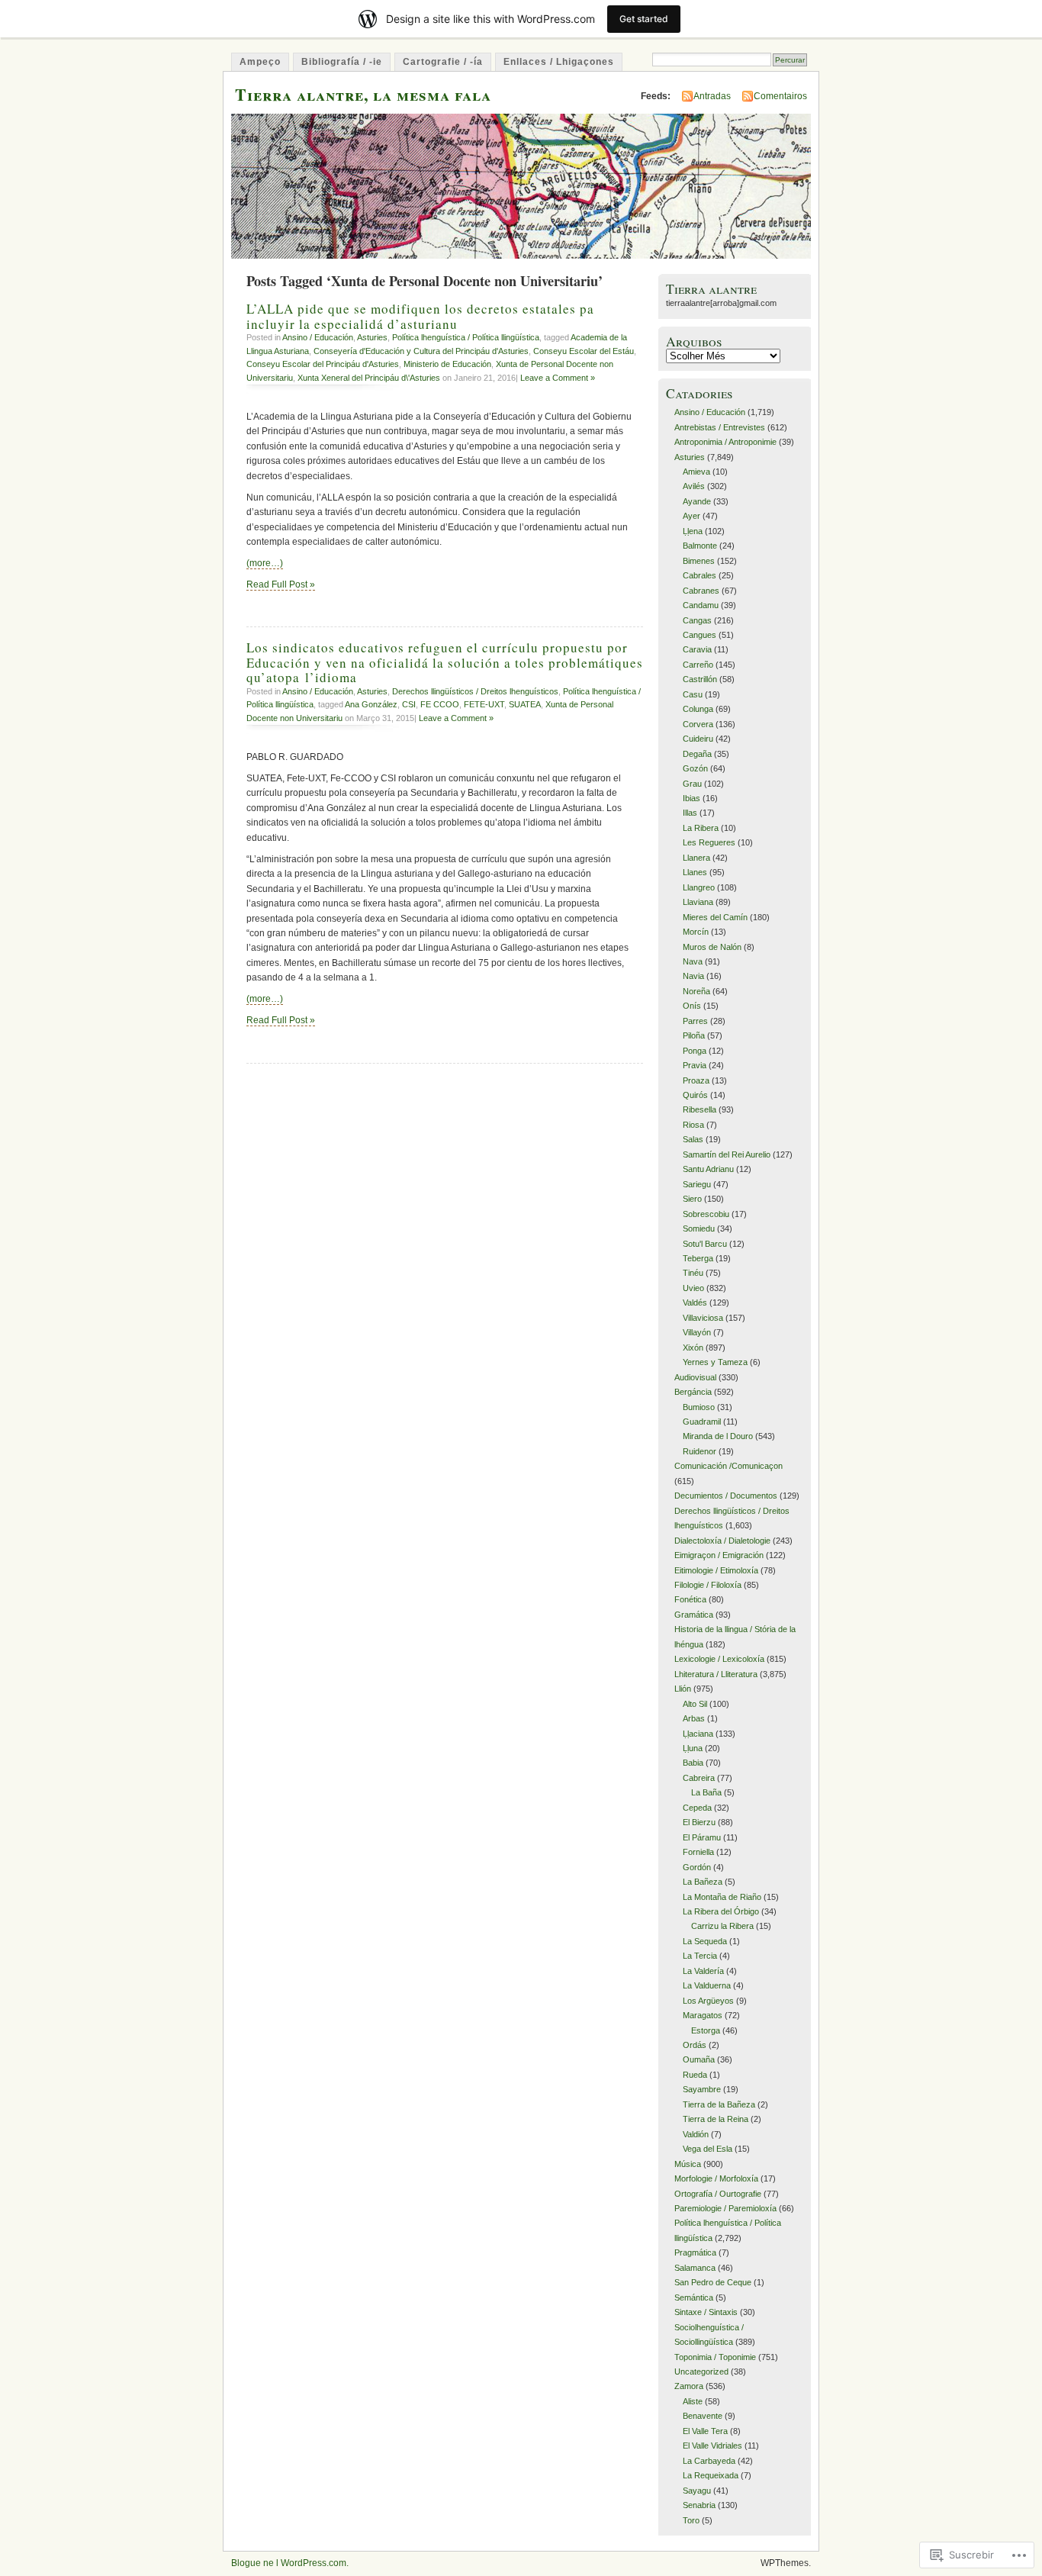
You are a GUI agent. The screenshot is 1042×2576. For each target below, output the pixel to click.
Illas (690, 813)
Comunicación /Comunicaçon (728, 1466)
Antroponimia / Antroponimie (725, 442)
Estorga (706, 2030)
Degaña (697, 754)
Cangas (697, 620)
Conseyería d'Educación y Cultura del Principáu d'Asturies (421, 351)
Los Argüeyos (708, 2001)
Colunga (698, 709)
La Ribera (701, 828)
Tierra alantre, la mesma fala (363, 94)
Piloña (694, 1035)
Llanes (695, 872)
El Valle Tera (705, 2431)
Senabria (699, 2505)
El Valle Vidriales (712, 2446)
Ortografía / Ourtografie (718, 2194)
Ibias (691, 798)
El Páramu (702, 1837)
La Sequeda (705, 1941)
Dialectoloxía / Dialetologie (722, 1541)
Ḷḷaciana (698, 1734)
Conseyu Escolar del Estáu (584, 351)
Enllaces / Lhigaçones (559, 62)
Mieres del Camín (715, 917)
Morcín (696, 932)
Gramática (694, 1615)
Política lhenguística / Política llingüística (466, 337)
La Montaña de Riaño (722, 1897)
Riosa (693, 1125)
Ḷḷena (693, 531)
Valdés (695, 1302)
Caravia (697, 649)
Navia (693, 976)
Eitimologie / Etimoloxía (716, 1570)
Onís (692, 1006)
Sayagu (697, 2491)
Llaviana (698, 902)
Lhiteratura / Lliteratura (716, 1674)
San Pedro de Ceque (713, 2282)
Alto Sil (695, 1704)
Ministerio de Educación (447, 364)
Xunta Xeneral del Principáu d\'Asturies (369, 378)
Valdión (696, 2134)
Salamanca (695, 2268)
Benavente (703, 2416)
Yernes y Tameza (715, 1362)
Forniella (698, 1852)
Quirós (695, 1095)
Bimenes (699, 561)
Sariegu (697, 1184)
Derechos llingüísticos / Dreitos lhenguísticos (475, 691)
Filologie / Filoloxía (708, 1585)
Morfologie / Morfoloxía (716, 2178)
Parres (695, 1021)
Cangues (699, 635)
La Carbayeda (709, 2461)
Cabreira (699, 1778)
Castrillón (700, 679)
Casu (693, 694)
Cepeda (697, 1808)
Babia (693, 1763)
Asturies (372, 337)
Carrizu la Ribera (722, 1926)
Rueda (695, 2075)
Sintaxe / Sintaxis (706, 2312)
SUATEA (525, 704)
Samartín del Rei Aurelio (727, 1154)
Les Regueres (709, 842)
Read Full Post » (281, 584)
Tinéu (693, 1273)
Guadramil (702, 1422)
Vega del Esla (708, 2149)
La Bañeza (703, 1882)
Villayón (697, 1332)
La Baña (706, 1792)
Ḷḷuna (693, 1748)
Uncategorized (701, 2372)
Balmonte (700, 546)
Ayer (691, 516)
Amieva (696, 472)
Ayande (697, 501)
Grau (692, 784)
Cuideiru (698, 739)
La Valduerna (707, 1985)
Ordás (695, 2045)
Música (688, 2164)
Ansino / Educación (318, 337)
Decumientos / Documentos (726, 1496)
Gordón (697, 1867)
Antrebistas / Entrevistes (720, 427)
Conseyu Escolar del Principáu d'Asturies (323, 364)
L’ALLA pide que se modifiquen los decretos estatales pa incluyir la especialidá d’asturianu (420, 316)
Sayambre (702, 2089)
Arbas (694, 1718)
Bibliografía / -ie (342, 62)
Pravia (695, 1065)
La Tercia (700, 1956)
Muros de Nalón (712, 947)
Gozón (695, 768)
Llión (683, 1689)
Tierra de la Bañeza (719, 2104)
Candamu (701, 605)
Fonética (690, 1599)
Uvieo (693, 1288)
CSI (409, 704)
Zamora (689, 2386)
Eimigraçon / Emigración (719, 1555)
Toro (691, 2520)
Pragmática (695, 2252)
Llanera (696, 858)
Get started (644, 19)
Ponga (695, 1051)
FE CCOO (440, 704)
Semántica (694, 2297)
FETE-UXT (484, 704)
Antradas (712, 96)
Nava (693, 961)
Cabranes (701, 591)
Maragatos (703, 2015)
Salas (693, 1139)
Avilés (694, 486)
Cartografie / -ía (443, 62)
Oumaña (699, 2059)
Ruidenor (699, 1451)
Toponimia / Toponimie (715, 2357)
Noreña (696, 991)
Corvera (698, 724)
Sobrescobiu (706, 1214)
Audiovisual (695, 1377)
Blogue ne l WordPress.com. (290, 2563)
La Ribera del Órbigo (721, 1911)
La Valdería (703, 1971)
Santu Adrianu (708, 1169)
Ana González (371, 704)
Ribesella (699, 1109)
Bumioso (699, 1407)
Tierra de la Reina (716, 2119)
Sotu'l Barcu (705, 1244)
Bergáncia (693, 1392)
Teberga (698, 1258)
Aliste (693, 2401)
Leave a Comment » (558, 378)
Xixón (693, 1348)
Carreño (698, 665)
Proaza (696, 1080)
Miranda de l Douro (718, 1436)
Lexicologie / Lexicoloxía (719, 1659)
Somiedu (699, 1228)
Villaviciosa (703, 1318)
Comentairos (780, 96)
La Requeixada (711, 2475)
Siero (692, 1199)
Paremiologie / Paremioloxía (725, 2208)
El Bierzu (699, 1822)
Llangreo (699, 887)
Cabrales (699, 575)
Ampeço (260, 62)
